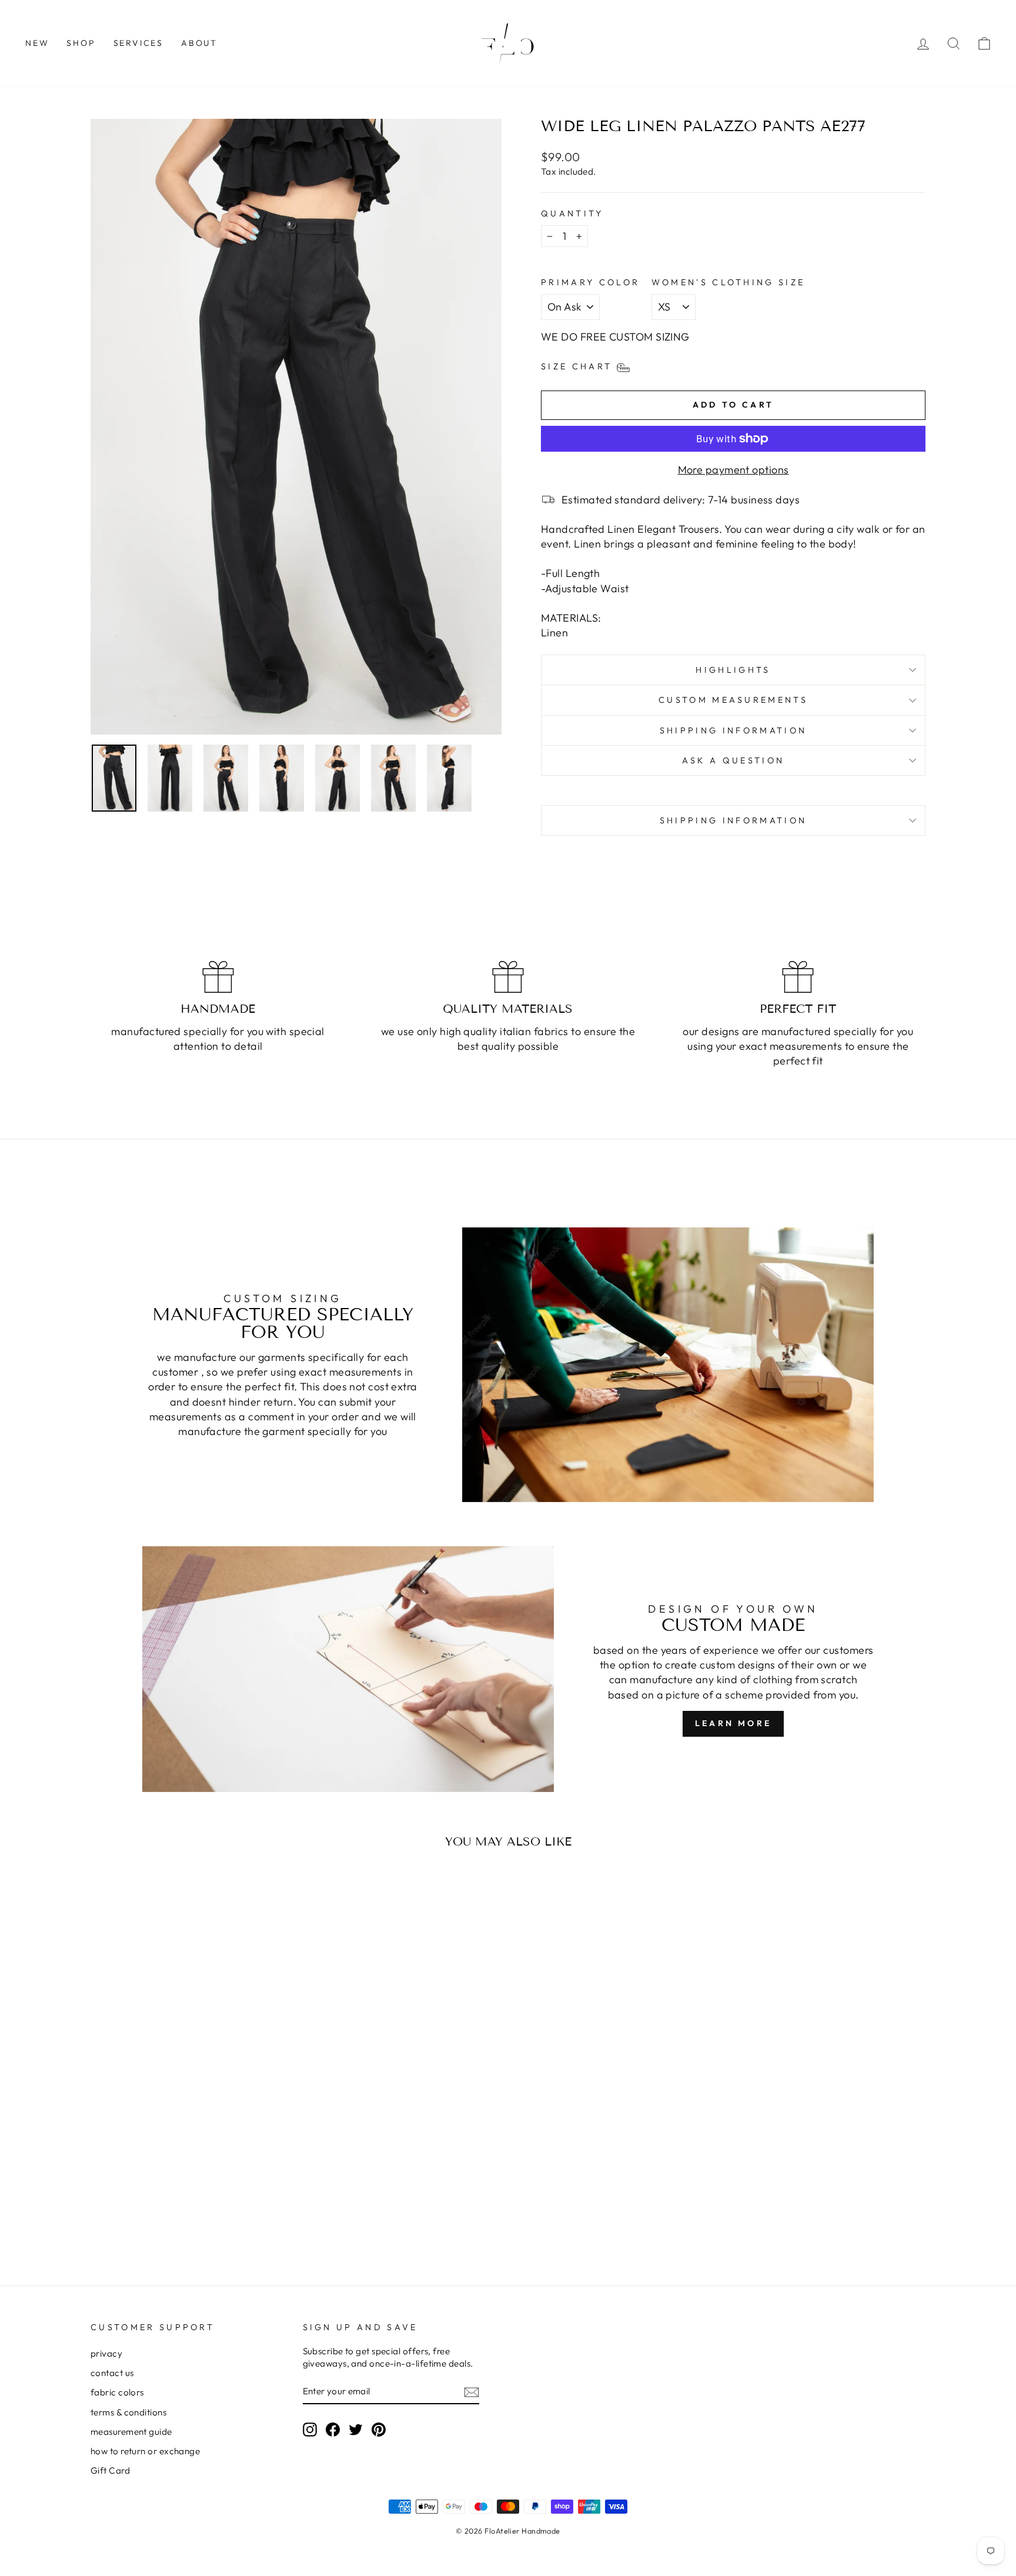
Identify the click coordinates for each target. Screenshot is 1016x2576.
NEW (37, 43)
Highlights (733, 670)
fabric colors (117, 2392)
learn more (733, 1723)
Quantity (572, 213)
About (199, 43)
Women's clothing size (728, 282)
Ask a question (733, 760)
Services (138, 43)
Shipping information (733, 730)
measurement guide (131, 2432)
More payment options (733, 470)
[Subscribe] (472, 2392)
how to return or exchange (145, 2451)
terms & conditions (128, 2412)
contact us (112, 2373)
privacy (106, 2353)
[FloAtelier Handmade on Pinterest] (379, 2429)
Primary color (590, 282)
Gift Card (110, 2470)
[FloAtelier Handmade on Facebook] (333, 2429)
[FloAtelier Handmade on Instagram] (310, 2429)
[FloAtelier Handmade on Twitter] (356, 2429)
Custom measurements (733, 700)
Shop (81, 43)
